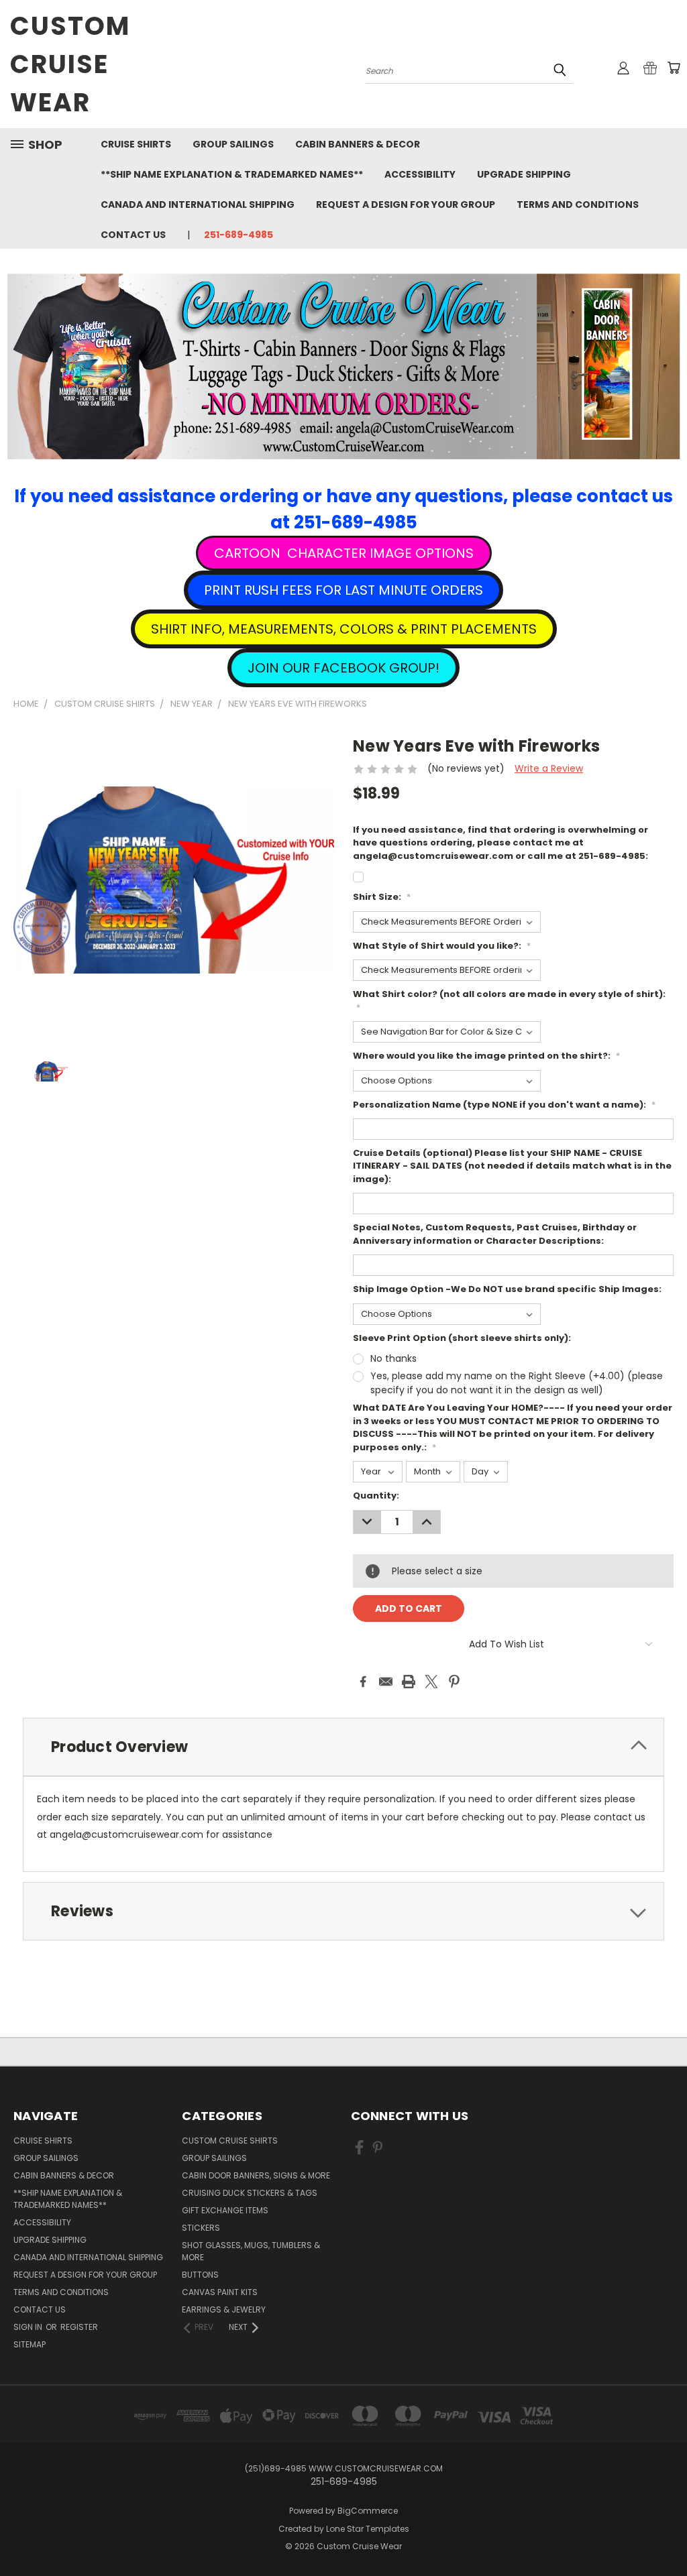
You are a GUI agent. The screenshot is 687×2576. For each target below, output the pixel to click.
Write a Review (549, 768)
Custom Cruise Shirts (230, 2141)
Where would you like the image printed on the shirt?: (486, 1056)
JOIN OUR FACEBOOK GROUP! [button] (343, 668)
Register (79, 2327)
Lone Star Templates (368, 2529)
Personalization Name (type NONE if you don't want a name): (504, 1105)
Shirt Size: (382, 897)
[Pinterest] (454, 1682)
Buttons (200, 2275)
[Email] (386, 1682)
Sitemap (30, 2344)
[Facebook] (363, 1682)
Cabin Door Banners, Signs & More (256, 2175)
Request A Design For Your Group (406, 204)
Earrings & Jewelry (224, 2309)
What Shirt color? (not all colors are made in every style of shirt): (509, 1001)
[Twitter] (431, 1682)
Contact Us (133, 235)
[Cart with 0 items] (674, 68)
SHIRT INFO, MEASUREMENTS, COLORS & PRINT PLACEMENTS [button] (344, 629)
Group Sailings (233, 144)
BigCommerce (368, 2511)
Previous (667, 2534)
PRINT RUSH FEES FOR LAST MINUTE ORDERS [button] (343, 590)
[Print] (409, 1682)
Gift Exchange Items (225, 2210)
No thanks (393, 1358)
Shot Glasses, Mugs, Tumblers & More (251, 2251)
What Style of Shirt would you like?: (442, 946)
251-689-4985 (239, 235)
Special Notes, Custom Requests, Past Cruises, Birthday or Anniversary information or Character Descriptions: (495, 1234)
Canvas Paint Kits (220, 2292)
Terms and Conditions (578, 204)
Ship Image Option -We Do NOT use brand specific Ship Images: (507, 1289)
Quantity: (376, 1496)
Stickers (201, 2228)
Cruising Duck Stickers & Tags (250, 2193)
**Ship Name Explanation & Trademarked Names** (232, 174)
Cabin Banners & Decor (358, 144)
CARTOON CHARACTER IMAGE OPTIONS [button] (344, 553)
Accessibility (420, 174)
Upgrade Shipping (524, 174)
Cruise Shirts (136, 144)
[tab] (343, 1747)
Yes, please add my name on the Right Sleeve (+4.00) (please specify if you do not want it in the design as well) (517, 1383)
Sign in (29, 2327)
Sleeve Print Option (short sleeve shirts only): (462, 1338)
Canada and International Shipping (198, 204)
